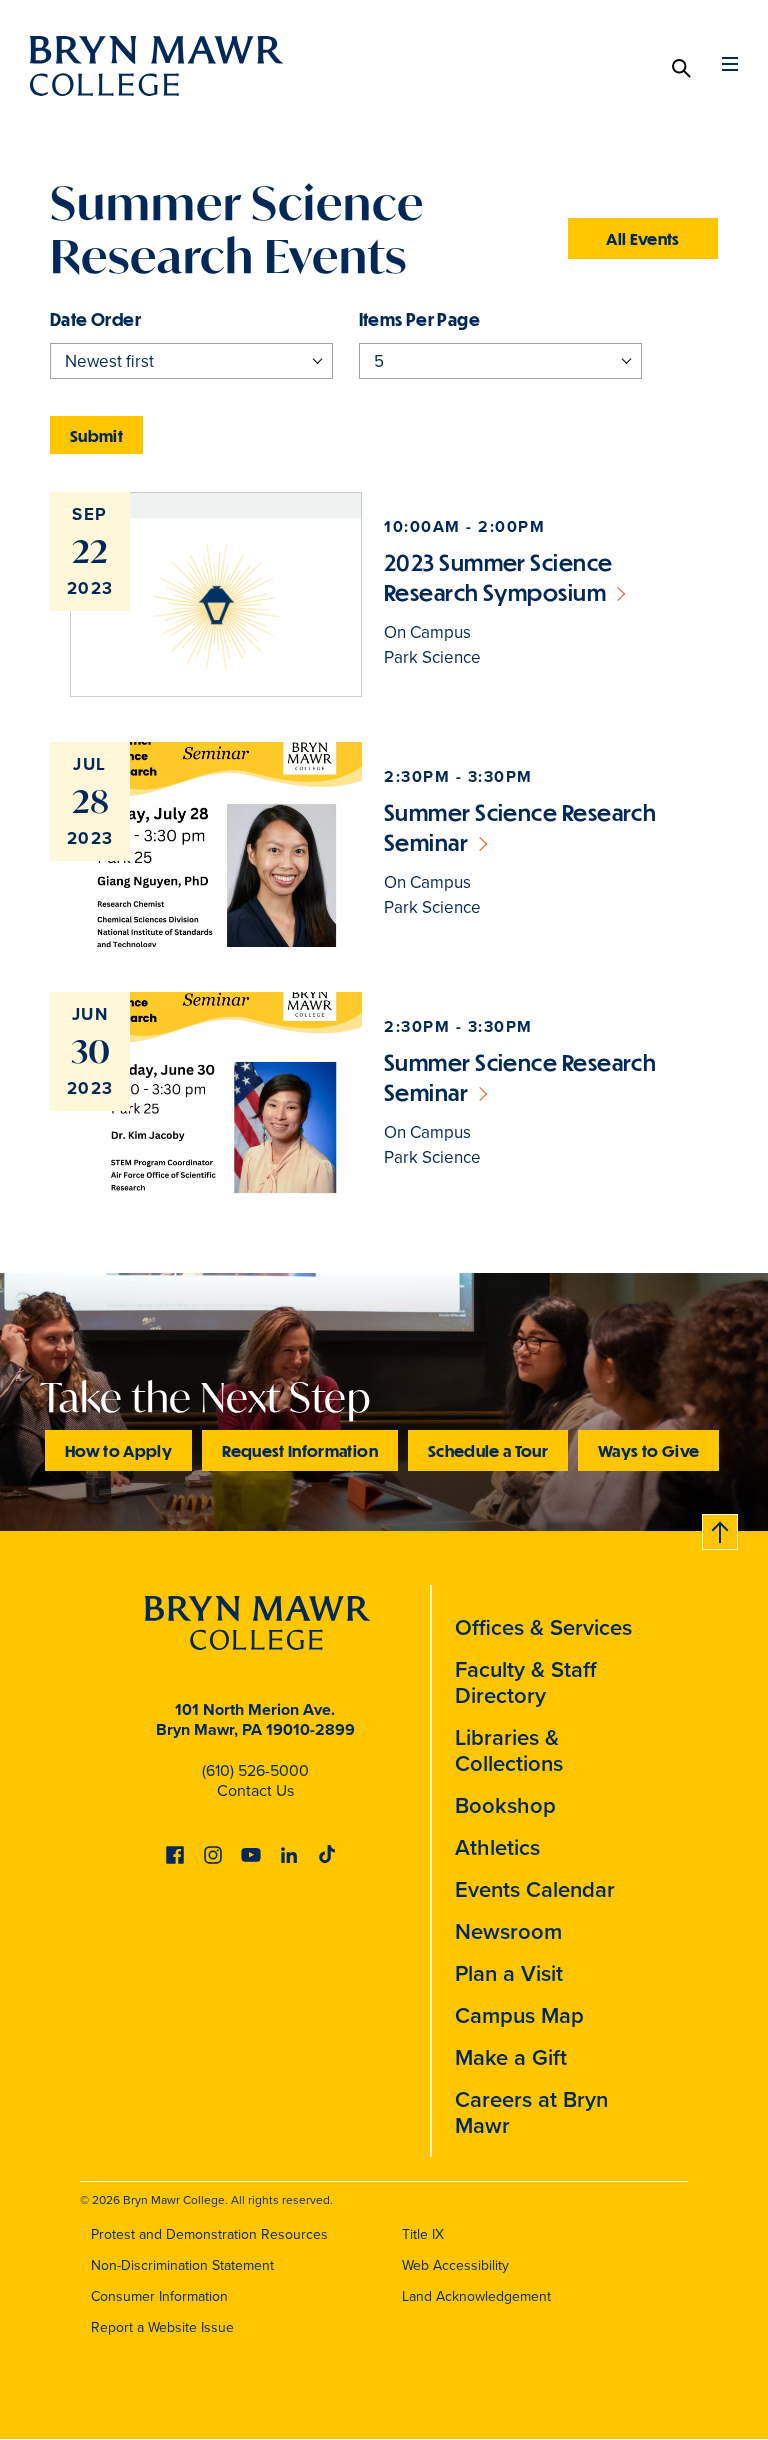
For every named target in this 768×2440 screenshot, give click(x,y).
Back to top (721, 1528)
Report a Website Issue (162, 2327)
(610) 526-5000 (255, 1770)
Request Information (300, 1450)
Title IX (423, 2234)
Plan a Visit (509, 1973)
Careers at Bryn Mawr (531, 2112)
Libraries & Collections (509, 1750)
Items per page (420, 319)
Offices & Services (543, 1627)
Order (116, 319)
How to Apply (118, 1450)
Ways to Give (648, 1450)
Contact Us (255, 1790)
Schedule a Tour (488, 1450)
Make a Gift (511, 2057)
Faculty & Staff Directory (526, 1682)
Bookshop (505, 1805)
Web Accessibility (455, 2265)
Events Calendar (535, 1889)
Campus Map (519, 2015)
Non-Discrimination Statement (182, 2265)
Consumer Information (159, 2296)
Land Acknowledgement (476, 2296)
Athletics (497, 1847)
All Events (643, 238)
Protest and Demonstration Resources (209, 2234)
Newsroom (508, 1931)
